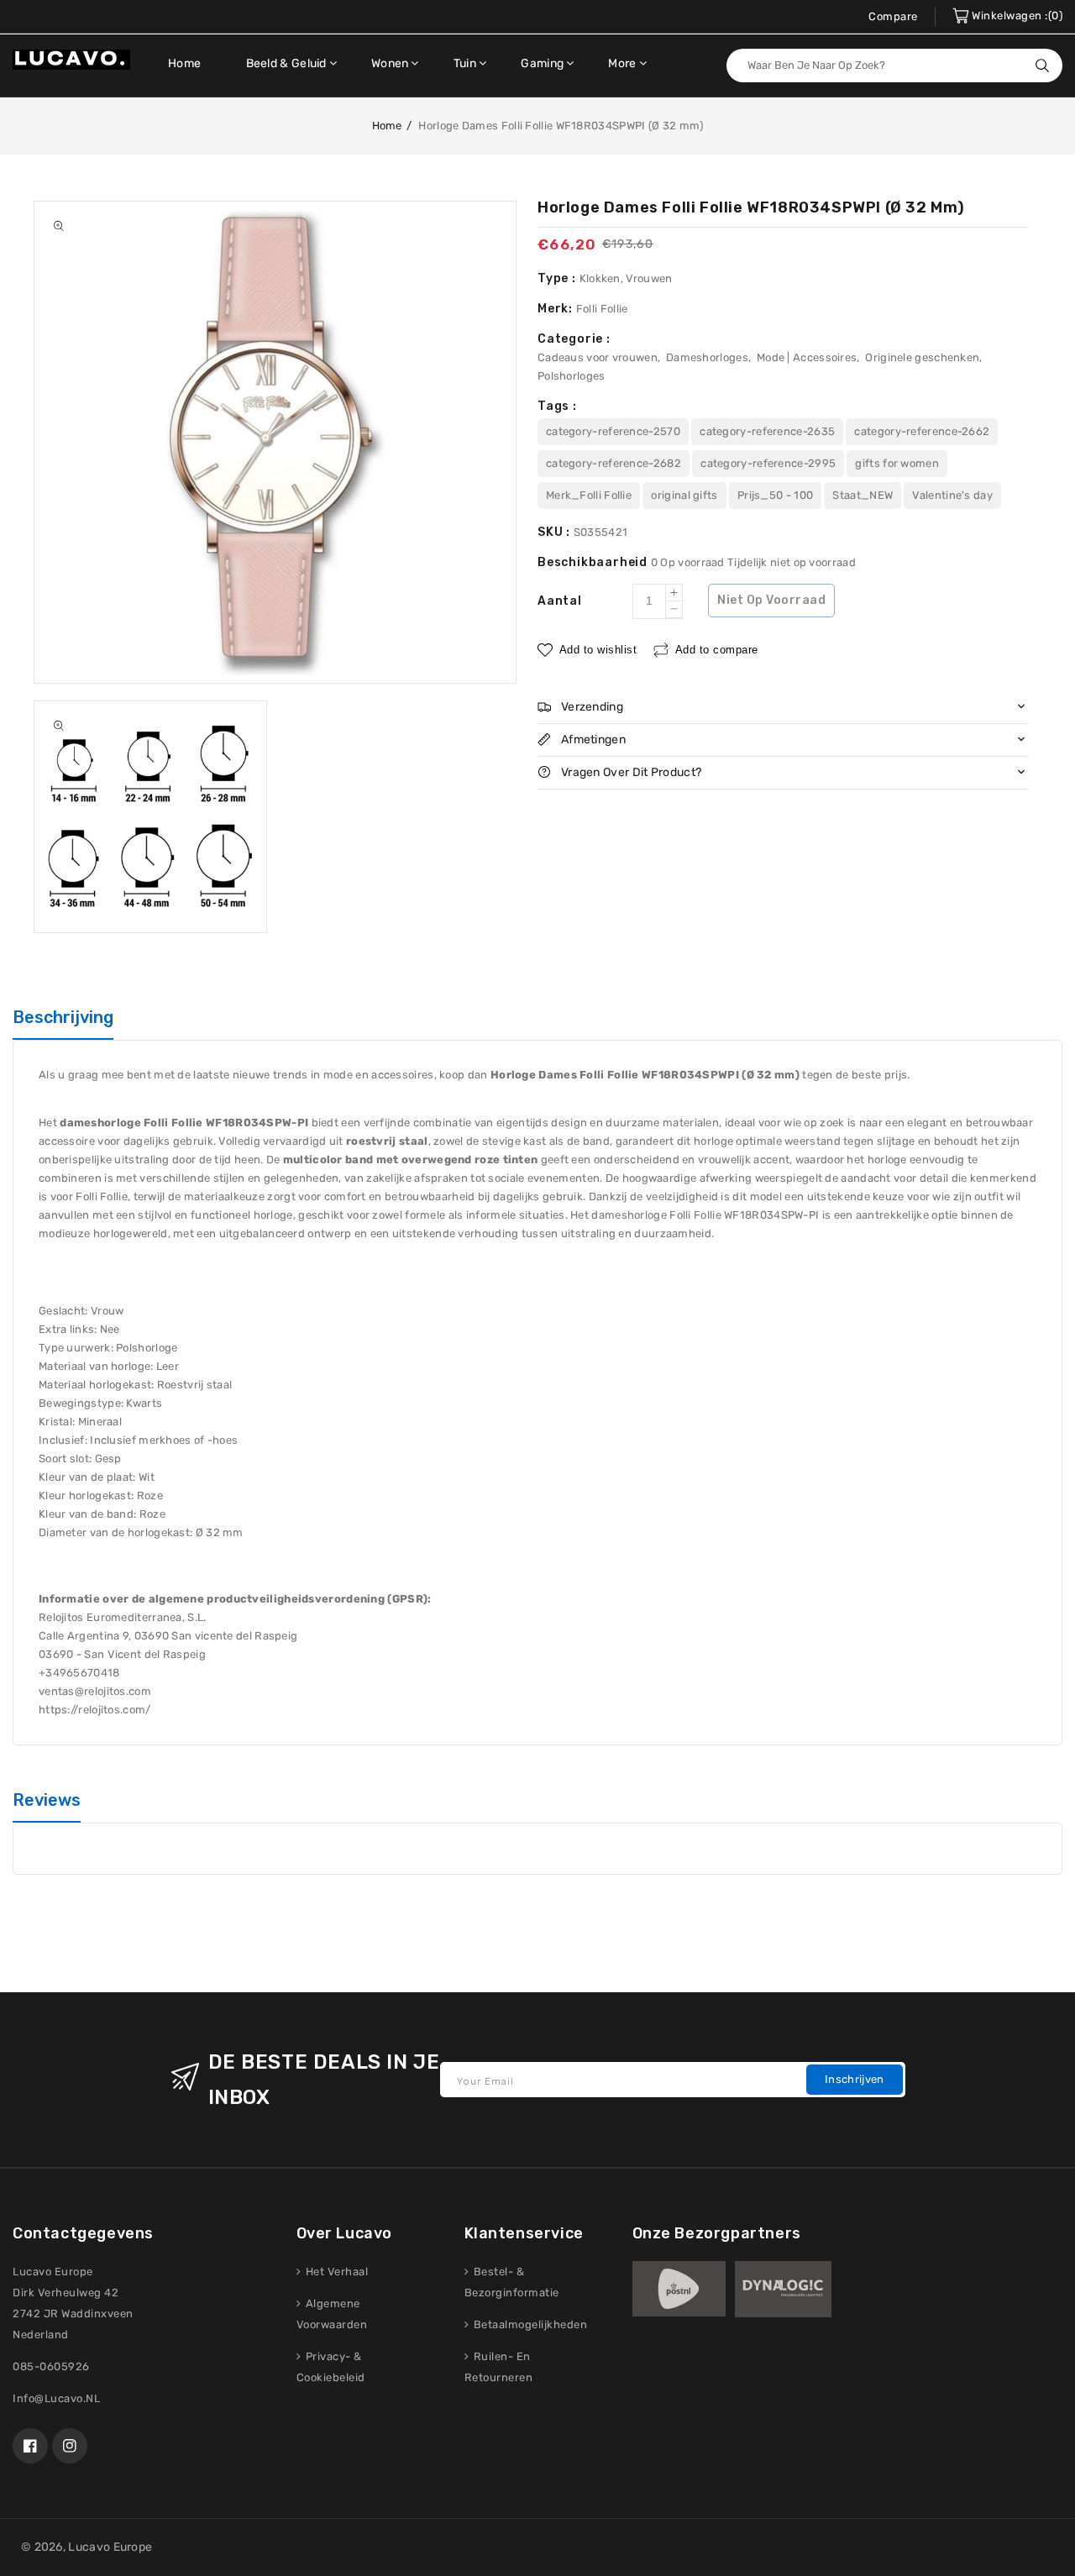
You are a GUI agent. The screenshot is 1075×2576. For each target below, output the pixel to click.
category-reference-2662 (922, 431)
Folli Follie (602, 309)
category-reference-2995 (768, 463)
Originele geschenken (922, 357)
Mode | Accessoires (807, 357)
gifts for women (897, 463)
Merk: (557, 309)
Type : (558, 278)
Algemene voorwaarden (332, 2314)
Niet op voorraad (771, 600)
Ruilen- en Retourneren (499, 2367)
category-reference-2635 (767, 431)
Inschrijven (854, 2079)
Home (387, 126)
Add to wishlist (598, 649)
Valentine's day (952, 495)
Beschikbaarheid (594, 562)
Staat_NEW (863, 495)
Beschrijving (63, 1017)
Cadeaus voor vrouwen (598, 357)
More (622, 63)
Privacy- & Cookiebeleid (331, 2367)
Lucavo (89, 2547)
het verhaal (335, 2272)
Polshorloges (572, 376)
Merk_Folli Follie (589, 495)
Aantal (560, 601)
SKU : (556, 532)
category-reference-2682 (614, 463)
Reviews (47, 1800)
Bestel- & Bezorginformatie (512, 2282)
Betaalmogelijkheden (529, 2324)
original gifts (684, 495)
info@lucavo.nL (56, 2398)
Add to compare (717, 649)
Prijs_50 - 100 (775, 495)
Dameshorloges (707, 357)
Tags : (557, 406)
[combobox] (894, 66)
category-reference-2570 (613, 431)
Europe (133, 2547)
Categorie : (574, 339)
